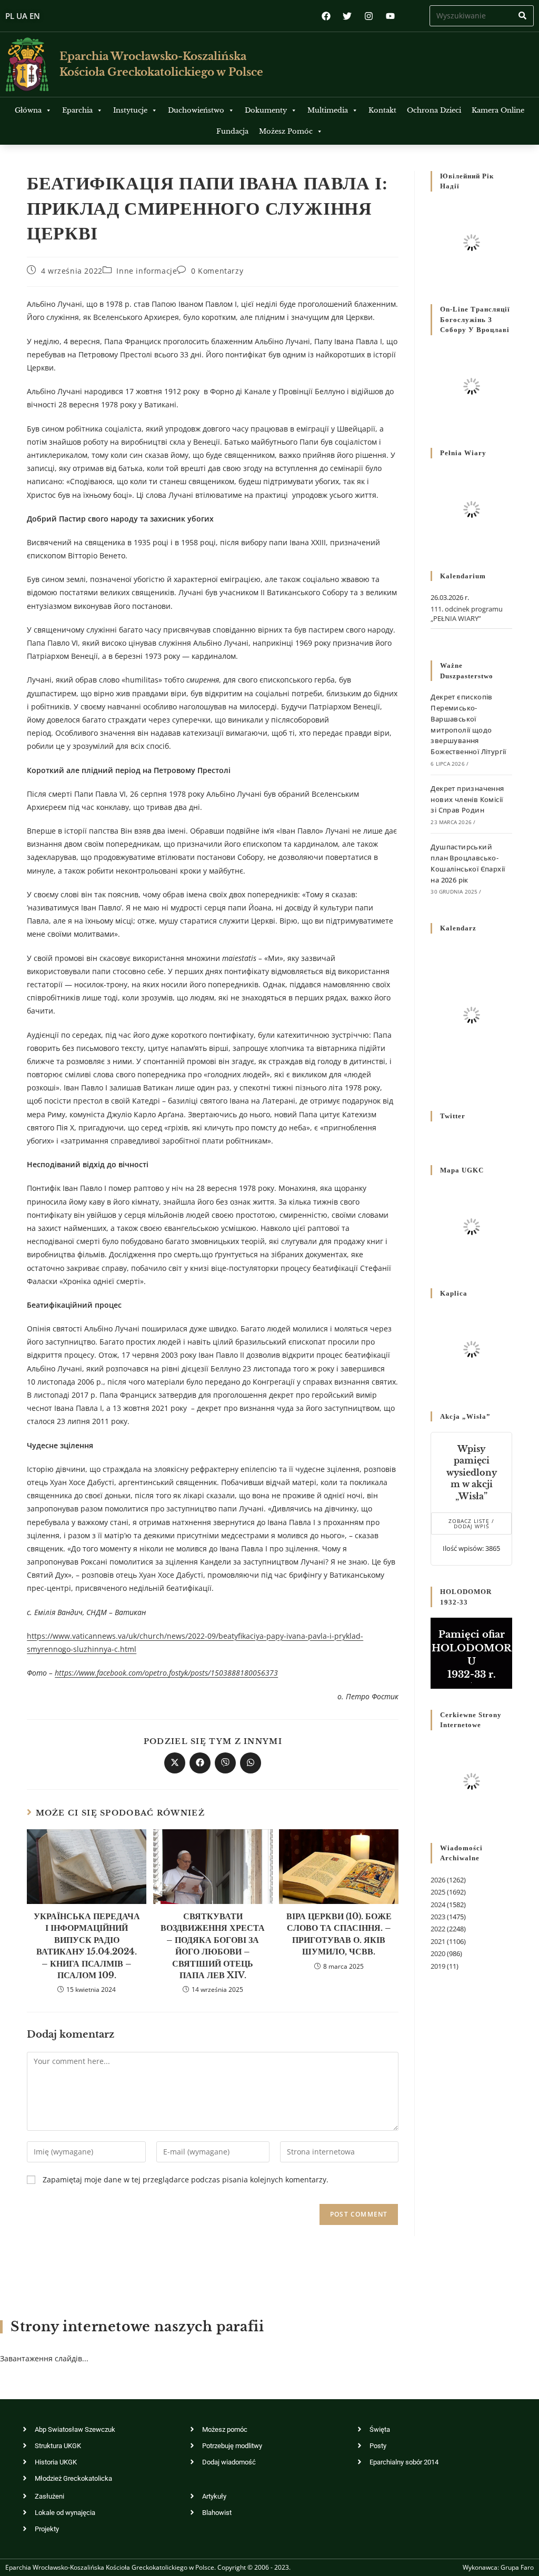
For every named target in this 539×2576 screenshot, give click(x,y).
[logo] (27, 64)
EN (35, 16)
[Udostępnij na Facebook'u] (200, 1763)
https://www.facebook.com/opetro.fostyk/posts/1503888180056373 (166, 1673)
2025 (438, 1892)
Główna (28, 110)
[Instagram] (369, 16)
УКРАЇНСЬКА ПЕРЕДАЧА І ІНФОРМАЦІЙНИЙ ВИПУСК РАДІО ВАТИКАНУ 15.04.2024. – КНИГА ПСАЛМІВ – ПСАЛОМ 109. (87, 1946)
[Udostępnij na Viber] (225, 1763)
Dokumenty (266, 110)
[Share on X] (175, 1763)
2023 (438, 1917)
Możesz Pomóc (286, 131)
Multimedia (328, 110)
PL (10, 16)
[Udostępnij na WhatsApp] (251, 1763)
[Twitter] (348, 16)
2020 (438, 1953)
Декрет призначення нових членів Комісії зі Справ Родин (467, 799)
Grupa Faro (517, 2567)
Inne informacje (147, 271)
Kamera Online (498, 110)
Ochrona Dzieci (434, 110)
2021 (438, 1941)
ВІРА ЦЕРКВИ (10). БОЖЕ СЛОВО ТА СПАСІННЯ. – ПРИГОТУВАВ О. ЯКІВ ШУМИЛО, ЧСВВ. (339, 1934)
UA (22, 16)
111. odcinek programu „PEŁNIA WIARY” (467, 614)
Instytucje (130, 110)
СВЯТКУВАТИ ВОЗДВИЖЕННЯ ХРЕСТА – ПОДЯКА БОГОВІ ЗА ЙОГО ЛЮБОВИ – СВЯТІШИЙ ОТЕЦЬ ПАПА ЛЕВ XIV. (213, 1946)
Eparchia (77, 110)
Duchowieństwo (196, 110)
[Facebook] (326, 16)
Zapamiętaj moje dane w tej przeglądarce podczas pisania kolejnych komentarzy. (186, 2179)
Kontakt (382, 110)
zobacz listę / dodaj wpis (471, 1523)
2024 (438, 1905)
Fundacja (232, 131)
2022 (438, 1929)
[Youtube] (390, 16)
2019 (438, 1966)
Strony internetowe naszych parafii (137, 2327)
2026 (438, 1880)
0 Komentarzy (217, 271)
